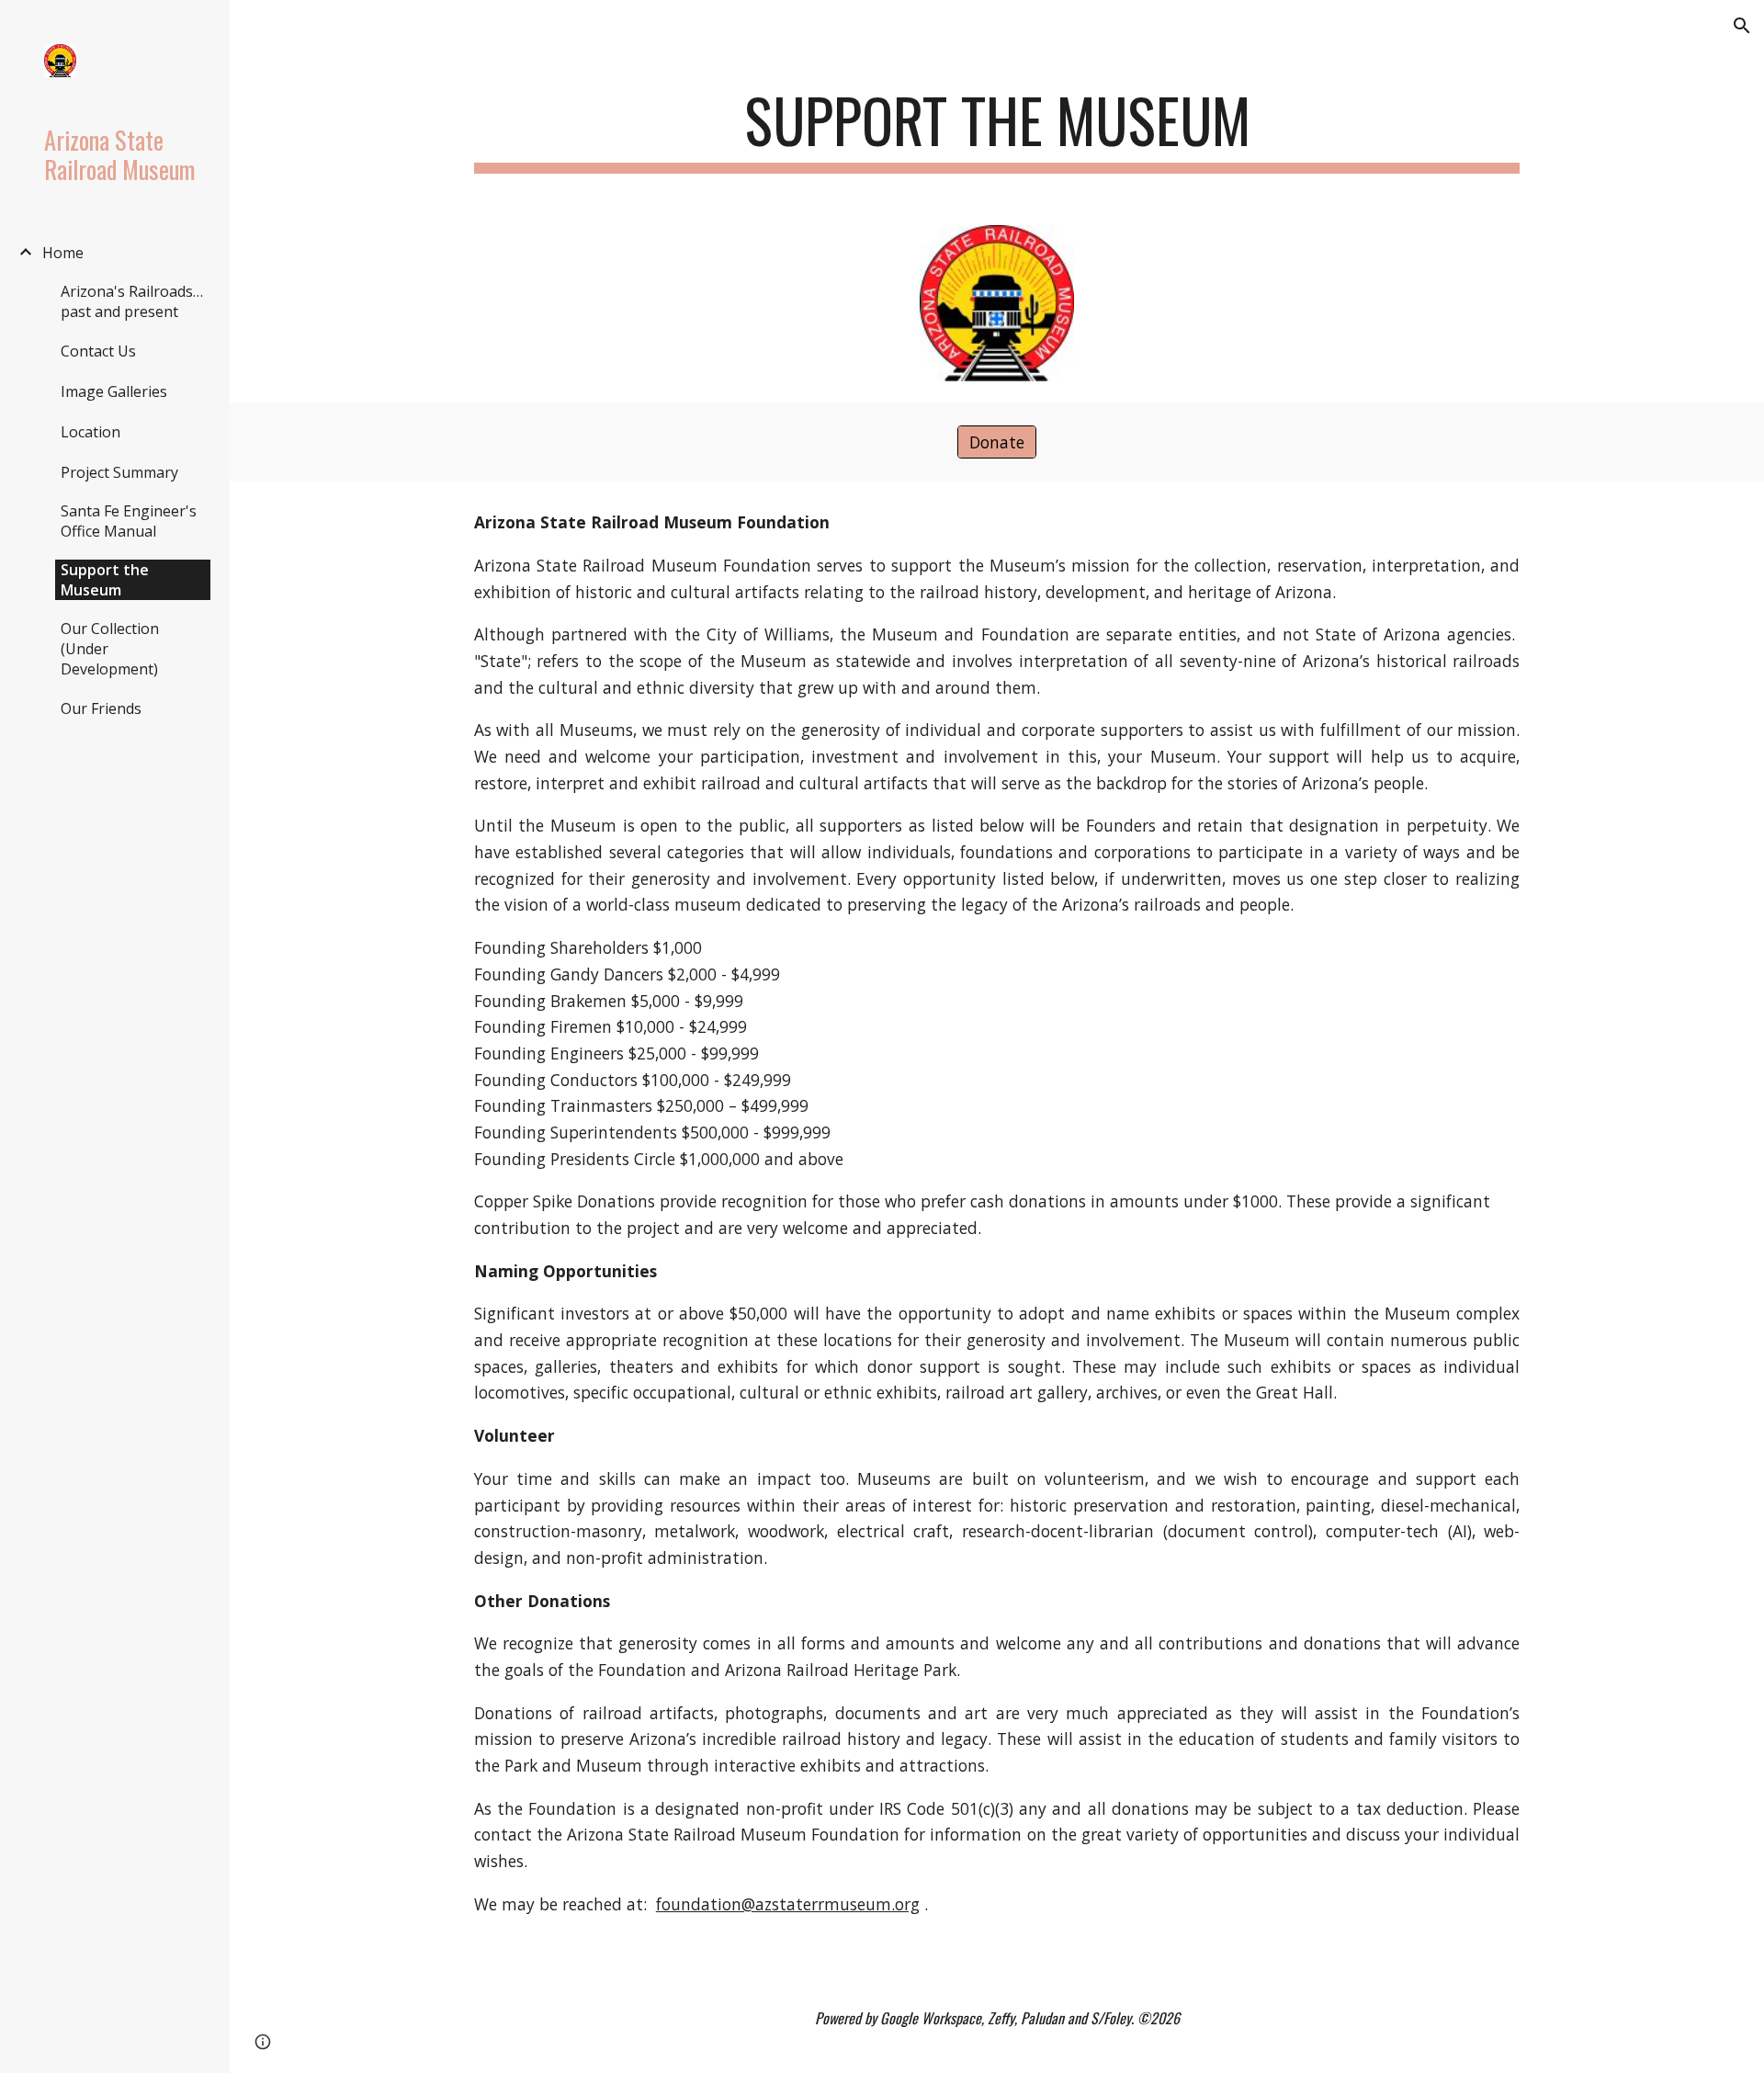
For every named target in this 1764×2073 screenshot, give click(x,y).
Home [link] (63, 253)
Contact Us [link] (98, 351)
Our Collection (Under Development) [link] (110, 649)
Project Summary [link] (119, 472)
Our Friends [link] (101, 708)
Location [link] (90, 432)
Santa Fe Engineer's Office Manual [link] (129, 521)
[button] (1742, 26)
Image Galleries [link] (114, 391)
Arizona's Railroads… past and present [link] (132, 301)
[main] (997, 129)
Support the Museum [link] (105, 580)
